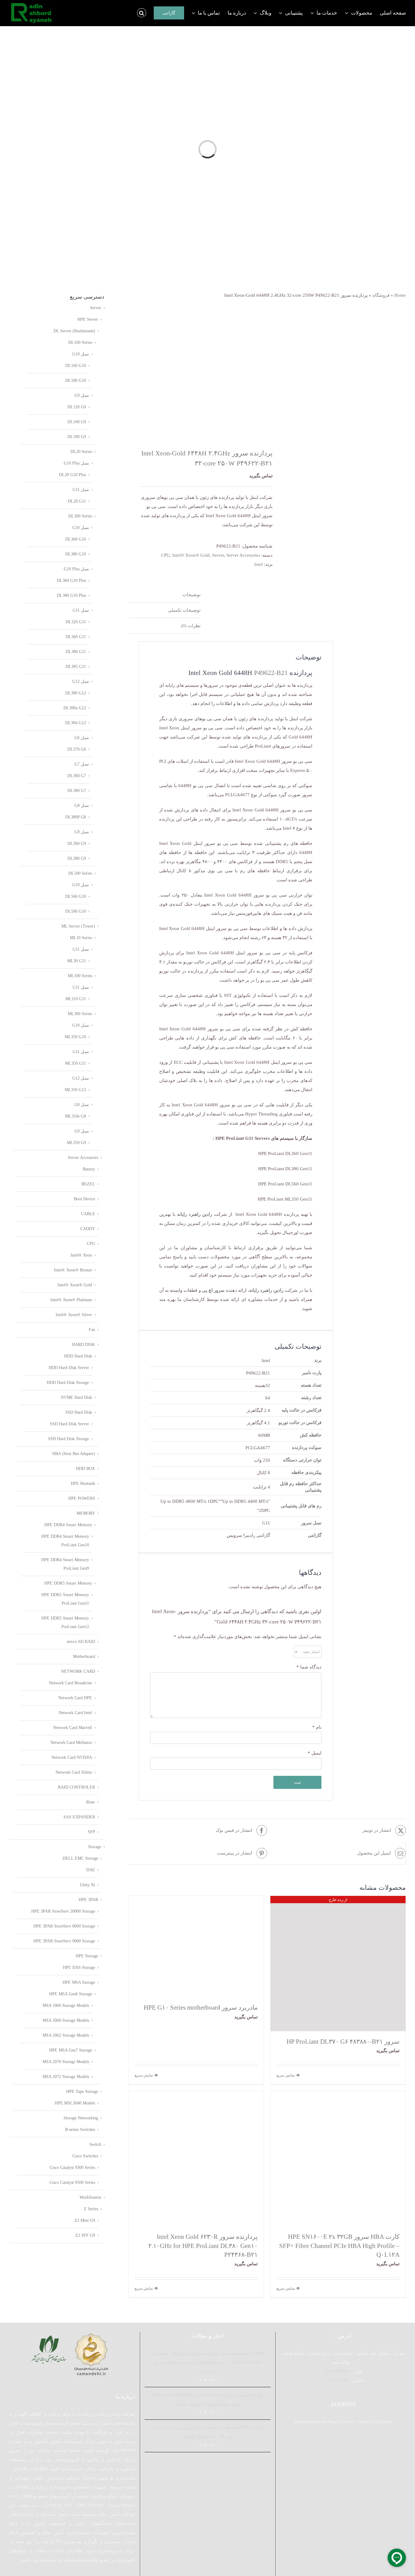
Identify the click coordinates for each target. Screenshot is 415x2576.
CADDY (88, 1229)
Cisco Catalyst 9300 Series (72, 2168)
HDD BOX (86, 1469)
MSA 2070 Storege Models (66, 2062)
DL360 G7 (77, 776)
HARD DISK (84, 1345)
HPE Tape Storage (82, 2092)
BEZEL (88, 1184)
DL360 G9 (77, 844)
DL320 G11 (76, 622)
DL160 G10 (76, 366)
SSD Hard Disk (79, 1412)
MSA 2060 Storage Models (66, 2020)
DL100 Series (80, 342)
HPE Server (88, 319)
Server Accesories (243, 555)
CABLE (88, 1214)
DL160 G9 (77, 422)
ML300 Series (80, 1014)
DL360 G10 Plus (71, 581)
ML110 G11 (76, 999)
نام (317, 1727)
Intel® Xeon (81, 1255)
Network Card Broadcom (70, 1683)
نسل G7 (82, 764)
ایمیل (315, 1753)
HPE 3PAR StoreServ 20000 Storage (63, 1911)
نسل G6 (82, 738)
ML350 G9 (76, 1143)
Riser (91, 1802)
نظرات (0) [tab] (191, 626)
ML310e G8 (75, 1116)
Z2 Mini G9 (85, 2220)
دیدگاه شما (309, 1667)
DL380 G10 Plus (71, 595)
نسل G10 (81, 354)
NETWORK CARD (78, 1671)
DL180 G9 (77, 437)
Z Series (91, 2209)
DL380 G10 (76, 554)
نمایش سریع (286, 2075)
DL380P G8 (76, 817)
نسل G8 (82, 806)
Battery (89, 1169)
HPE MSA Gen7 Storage (71, 2050)
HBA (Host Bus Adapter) (74, 1454)
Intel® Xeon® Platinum (71, 1300)
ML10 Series (81, 938)
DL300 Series (80, 516)
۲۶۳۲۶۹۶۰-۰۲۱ (337, 2371)
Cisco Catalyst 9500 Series (72, 2182)
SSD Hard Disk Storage (69, 1439)
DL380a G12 (75, 708)
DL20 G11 (77, 501)
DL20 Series (81, 452)
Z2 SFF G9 (85, 2235)
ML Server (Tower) (78, 926)
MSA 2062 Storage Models (66, 2035)
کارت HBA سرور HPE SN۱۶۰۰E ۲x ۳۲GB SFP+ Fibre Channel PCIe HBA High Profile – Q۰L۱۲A (339, 2246)
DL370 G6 (77, 749)
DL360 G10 (76, 539)
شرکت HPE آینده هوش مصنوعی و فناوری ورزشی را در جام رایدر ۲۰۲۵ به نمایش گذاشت (207, 2432)
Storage (95, 1847)
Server (218, 555)
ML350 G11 (75, 1063)
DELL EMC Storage (80, 1858)
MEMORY (86, 1513)
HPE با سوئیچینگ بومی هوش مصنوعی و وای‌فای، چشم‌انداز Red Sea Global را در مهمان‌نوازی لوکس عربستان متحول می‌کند (207, 2362)
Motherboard (84, 1656)
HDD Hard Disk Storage (68, 1383)
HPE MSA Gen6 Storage (71, 1994)
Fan (92, 1330)
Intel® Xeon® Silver (74, 1315)
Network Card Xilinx (74, 1772)
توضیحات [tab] (192, 595)
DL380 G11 (76, 652)
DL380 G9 (77, 858)
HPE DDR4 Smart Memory (68, 1525)
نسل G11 (81, 490)
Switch (95, 2144)
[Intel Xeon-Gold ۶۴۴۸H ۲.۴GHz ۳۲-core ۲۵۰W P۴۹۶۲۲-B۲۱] (195, 367)
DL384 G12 (76, 723)
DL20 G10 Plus (72, 475)
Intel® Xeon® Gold (191, 555)
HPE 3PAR (88, 1900)
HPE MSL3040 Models (75, 2103)
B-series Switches (80, 2130)
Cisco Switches (85, 2156)
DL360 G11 (76, 637)
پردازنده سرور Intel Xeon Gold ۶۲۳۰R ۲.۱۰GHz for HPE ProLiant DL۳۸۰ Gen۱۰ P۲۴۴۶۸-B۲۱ (203, 2246)
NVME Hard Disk (76, 1397)
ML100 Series (80, 976)
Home (400, 295)
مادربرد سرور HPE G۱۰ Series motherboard (201, 2007)
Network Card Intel (75, 1713)
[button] (142, 13)
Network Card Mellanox (71, 1743)
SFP (91, 1832)
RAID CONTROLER (77, 1787)
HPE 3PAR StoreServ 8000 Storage (64, 1926)
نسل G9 (82, 395)
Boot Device (84, 1199)
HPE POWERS (82, 1498)
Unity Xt (87, 1885)
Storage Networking (81, 2118)
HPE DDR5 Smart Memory (68, 1583)
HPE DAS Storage (79, 1967)
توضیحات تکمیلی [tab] (184, 610)
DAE (91, 1870)
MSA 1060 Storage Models (66, 2005)
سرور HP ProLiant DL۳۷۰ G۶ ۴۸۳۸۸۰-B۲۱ (343, 2042)
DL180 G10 (76, 380)
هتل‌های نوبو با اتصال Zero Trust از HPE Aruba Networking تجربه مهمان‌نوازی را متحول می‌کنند (207, 2399)
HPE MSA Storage (79, 1982)
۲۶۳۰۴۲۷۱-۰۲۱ (336, 2381)
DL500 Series (80, 873)
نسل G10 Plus (76, 463)
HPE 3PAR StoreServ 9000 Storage (64, 1941)
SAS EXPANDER (79, 1817)
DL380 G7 (77, 791)
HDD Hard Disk (78, 1356)
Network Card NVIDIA (72, 1757)
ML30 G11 (77, 961)
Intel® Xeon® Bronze (73, 1270)
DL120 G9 (77, 407)
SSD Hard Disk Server (69, 1424)
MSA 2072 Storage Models (66, 2077)
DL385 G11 (76, 667)
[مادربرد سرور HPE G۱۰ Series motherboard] (196, 1947)
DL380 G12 (76, 693)
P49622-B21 (271, 673)
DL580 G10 (76, 911)
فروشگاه (381, 295)
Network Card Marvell (73, 1728)
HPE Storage (87, 1956)
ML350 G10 (75, 1037)
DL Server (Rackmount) (74, 331)
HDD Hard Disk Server (69, 1368)
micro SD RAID (81, 1642)
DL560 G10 (76, 896)
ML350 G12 (75, 1090)
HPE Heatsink (83, 1483)
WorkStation (90, 2197)
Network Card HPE (75, 1698)
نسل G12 (81, 681)
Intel (259, 564)
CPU (165, 555)
